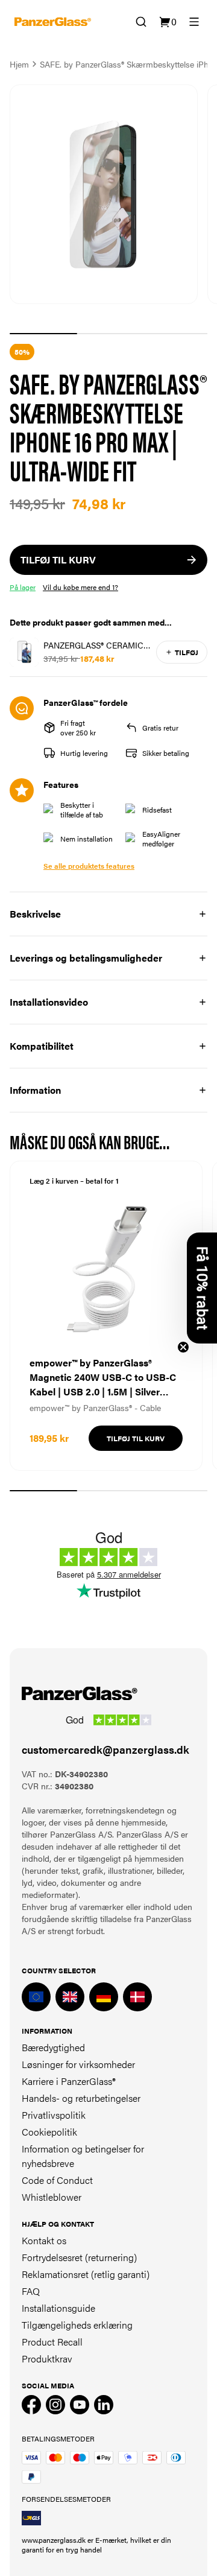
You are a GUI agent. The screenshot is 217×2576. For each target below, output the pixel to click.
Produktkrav (47, 2359)
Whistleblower (52, 2197)
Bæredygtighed (53, 2047)
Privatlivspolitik (54, 2115)
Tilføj (187, 652)
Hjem (19, 64)
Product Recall (52, 2342)
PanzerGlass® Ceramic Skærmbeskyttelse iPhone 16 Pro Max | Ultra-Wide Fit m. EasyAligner (93, 645)
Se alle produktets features (89, 866)
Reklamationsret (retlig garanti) (86, 2274)
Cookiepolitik (49, 2132)
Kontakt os (44, 2240)
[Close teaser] (183, 1347)
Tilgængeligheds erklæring (77, 2325)
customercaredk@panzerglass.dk (105, 1749)
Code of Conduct (57, 2180)
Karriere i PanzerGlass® (69, 2081)
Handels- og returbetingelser (81, 2098)
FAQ (31, 2291)
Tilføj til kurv (136, 1438)
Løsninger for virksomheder (78, 2064)
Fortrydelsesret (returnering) (79, 2257)
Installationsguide (58, 2308)
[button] (202, 1288)
